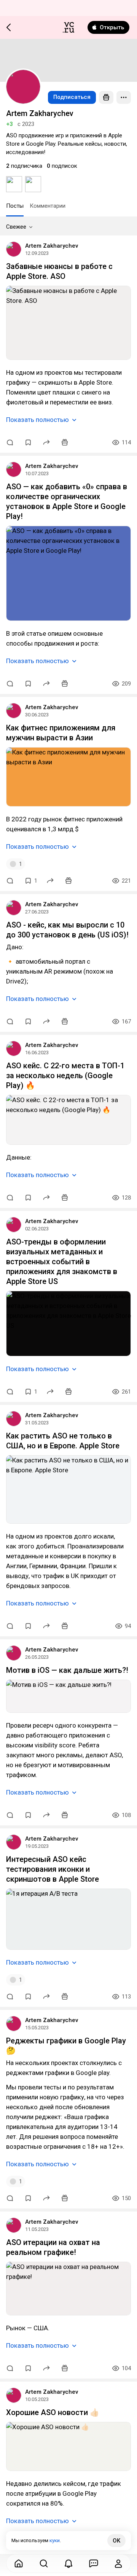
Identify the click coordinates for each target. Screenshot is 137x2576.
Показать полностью (37, 420)
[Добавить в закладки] (28, 442)
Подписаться (72, 97)
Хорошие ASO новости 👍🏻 (53, 2412)
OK (116, 2541)
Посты (15, 206)
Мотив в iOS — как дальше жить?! (67, 1670)
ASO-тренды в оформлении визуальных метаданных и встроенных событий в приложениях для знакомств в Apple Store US (62, 1262)
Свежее (16, 227)
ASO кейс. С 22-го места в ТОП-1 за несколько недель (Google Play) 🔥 (65, 1076)
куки (55, 2540)
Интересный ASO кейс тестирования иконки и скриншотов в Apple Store (53, 1869)
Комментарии (48, 206)
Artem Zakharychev (52, 246)
